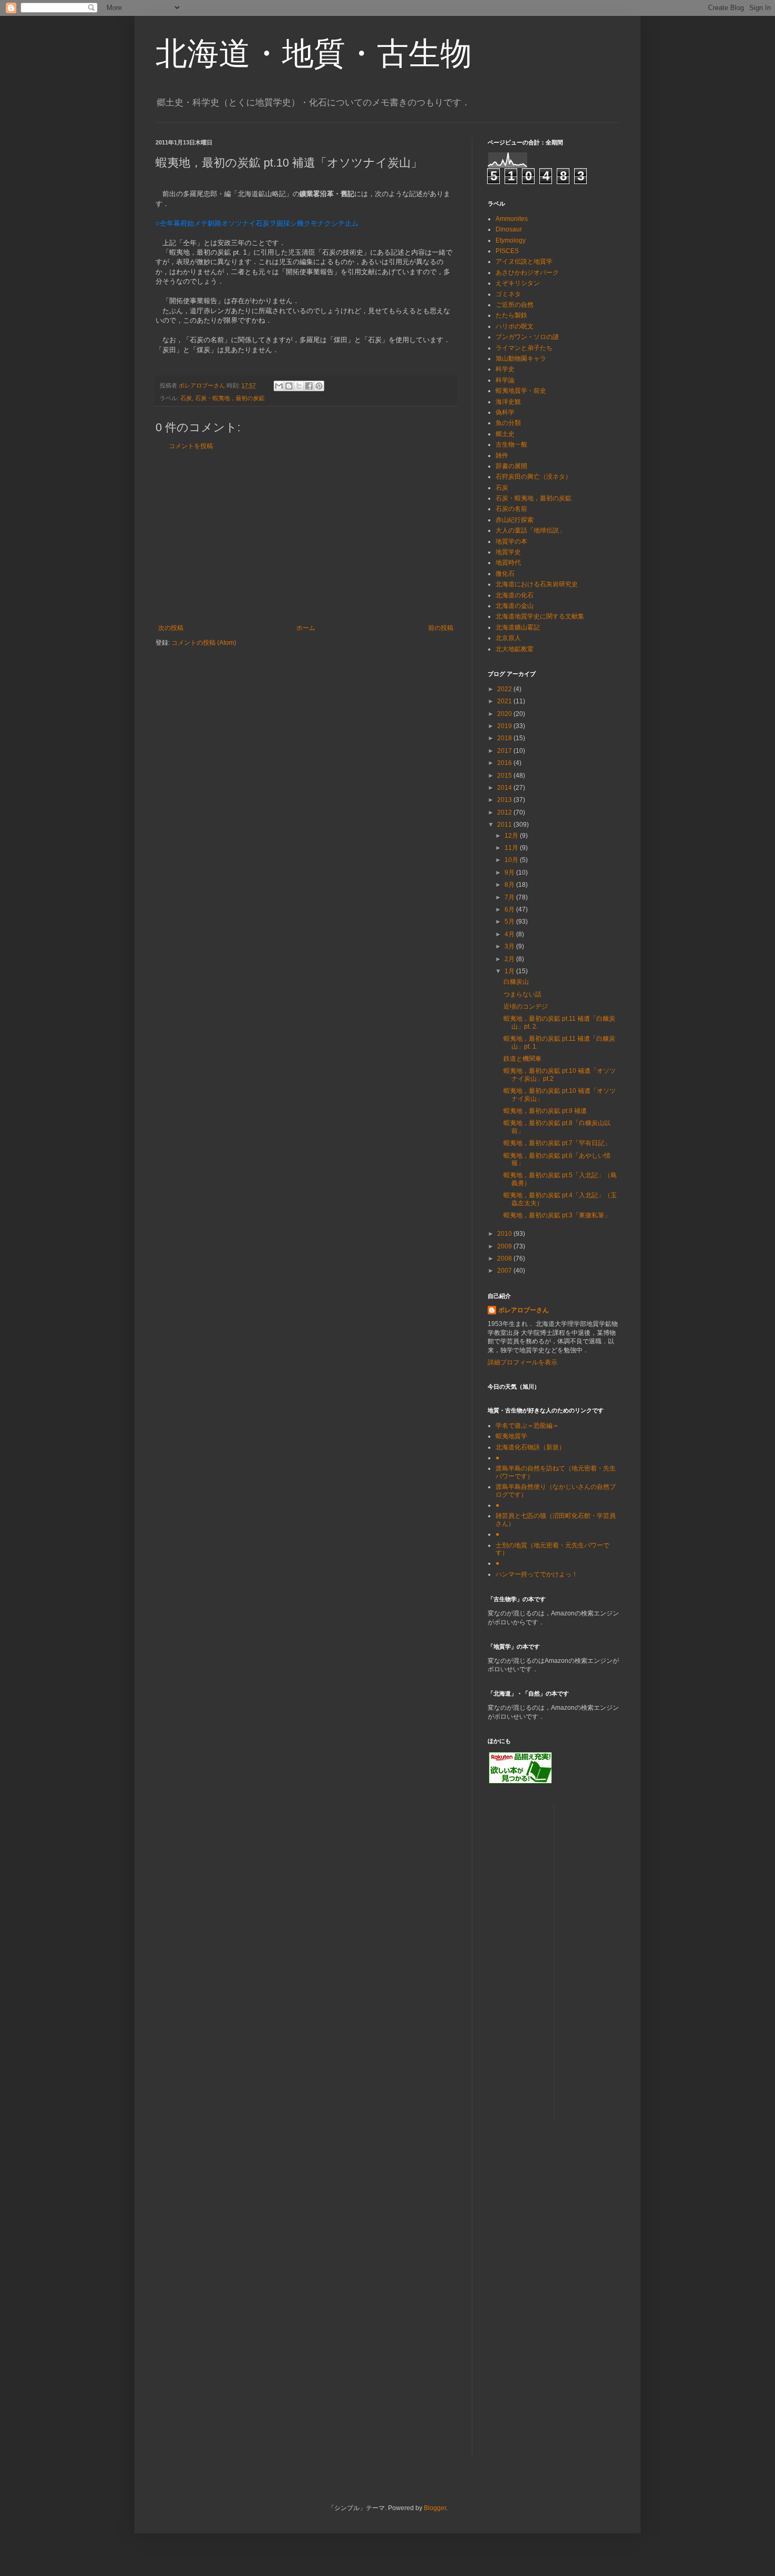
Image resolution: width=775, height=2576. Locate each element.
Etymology (511, 240)
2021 (505, 701)
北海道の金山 (515, 606)
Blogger (435, 2508)
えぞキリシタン (518, 283)
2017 (505, 751)
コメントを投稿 (191, 446)
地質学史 (508, 552)
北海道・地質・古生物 (314, 54)
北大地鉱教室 (515, 649)
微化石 (505, 574)
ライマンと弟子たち (524, 348)
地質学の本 (511, 541)
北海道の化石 (515, 595)
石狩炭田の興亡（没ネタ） (534, 477)
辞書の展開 (511, 466)
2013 (505, 800)
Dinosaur (509, 229)
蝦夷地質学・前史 (521, 391)
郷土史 (505, 434)
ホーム (306, 628)
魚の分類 (508, 423)
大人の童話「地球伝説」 (530, 530)
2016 (505, 763)
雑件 (502, 456)
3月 (510, 946)
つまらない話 (522, 994)
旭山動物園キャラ (521, 359)
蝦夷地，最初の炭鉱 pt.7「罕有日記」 (557, 1143)
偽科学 (505, 412)
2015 (505, 776)
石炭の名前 (511, 509)
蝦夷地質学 (511, 1436)
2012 (505, 812)
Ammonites (512, 219)
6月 (510, 909)
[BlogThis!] (289, 386)
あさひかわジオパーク (527, 273)
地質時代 (508, 563)
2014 (505, 788)
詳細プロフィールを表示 (522, 1362)
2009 (505, 1246)
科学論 (505, 380)
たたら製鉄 (511, 315)
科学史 (505, 369)
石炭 (186, 398)
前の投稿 (441, 628)
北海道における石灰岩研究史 (537, 584)
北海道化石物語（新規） (530, 1447)
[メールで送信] (279, 386)
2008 (505, 1258)
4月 (510, 934)
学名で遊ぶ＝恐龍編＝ (527, 1426)
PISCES (507, 251)
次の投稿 (171, 628)
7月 (510, 897)
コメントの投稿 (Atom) (204, 643)
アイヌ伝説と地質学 (524, 262)
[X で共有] (299, 386)
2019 (505, 726)
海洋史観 (508, 402)
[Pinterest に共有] (319, 386)
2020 (505, 714)
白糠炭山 (516, 982)
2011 (505, 825)
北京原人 (508, 638)
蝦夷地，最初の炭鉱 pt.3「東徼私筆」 (557, 1215)
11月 (512, 848)
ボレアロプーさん (524, 1310)
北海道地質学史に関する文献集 (540, 616)
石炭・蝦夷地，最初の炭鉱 (230, 398)
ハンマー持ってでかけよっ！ (537, 1574)
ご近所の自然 (515, 305)
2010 (505, 1234)
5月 (510, 922)
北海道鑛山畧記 (518, 627)
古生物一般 (511, 444)
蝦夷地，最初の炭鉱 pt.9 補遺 (545, 1111)
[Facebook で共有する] (309, 386)
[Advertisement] (306, 537)
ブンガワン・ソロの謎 (527, 337)
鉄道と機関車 (522, 1059)
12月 (512, 836)
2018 (505, 738)
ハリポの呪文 (515, 326)
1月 (510, 971)
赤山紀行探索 (515, 520)
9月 (510, 873)
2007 (505, 1271)
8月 (510, 885)
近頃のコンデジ (526, 1006)
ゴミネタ (508, 294)
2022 (505, 689)
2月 (510, 959)
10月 (512, 860)
